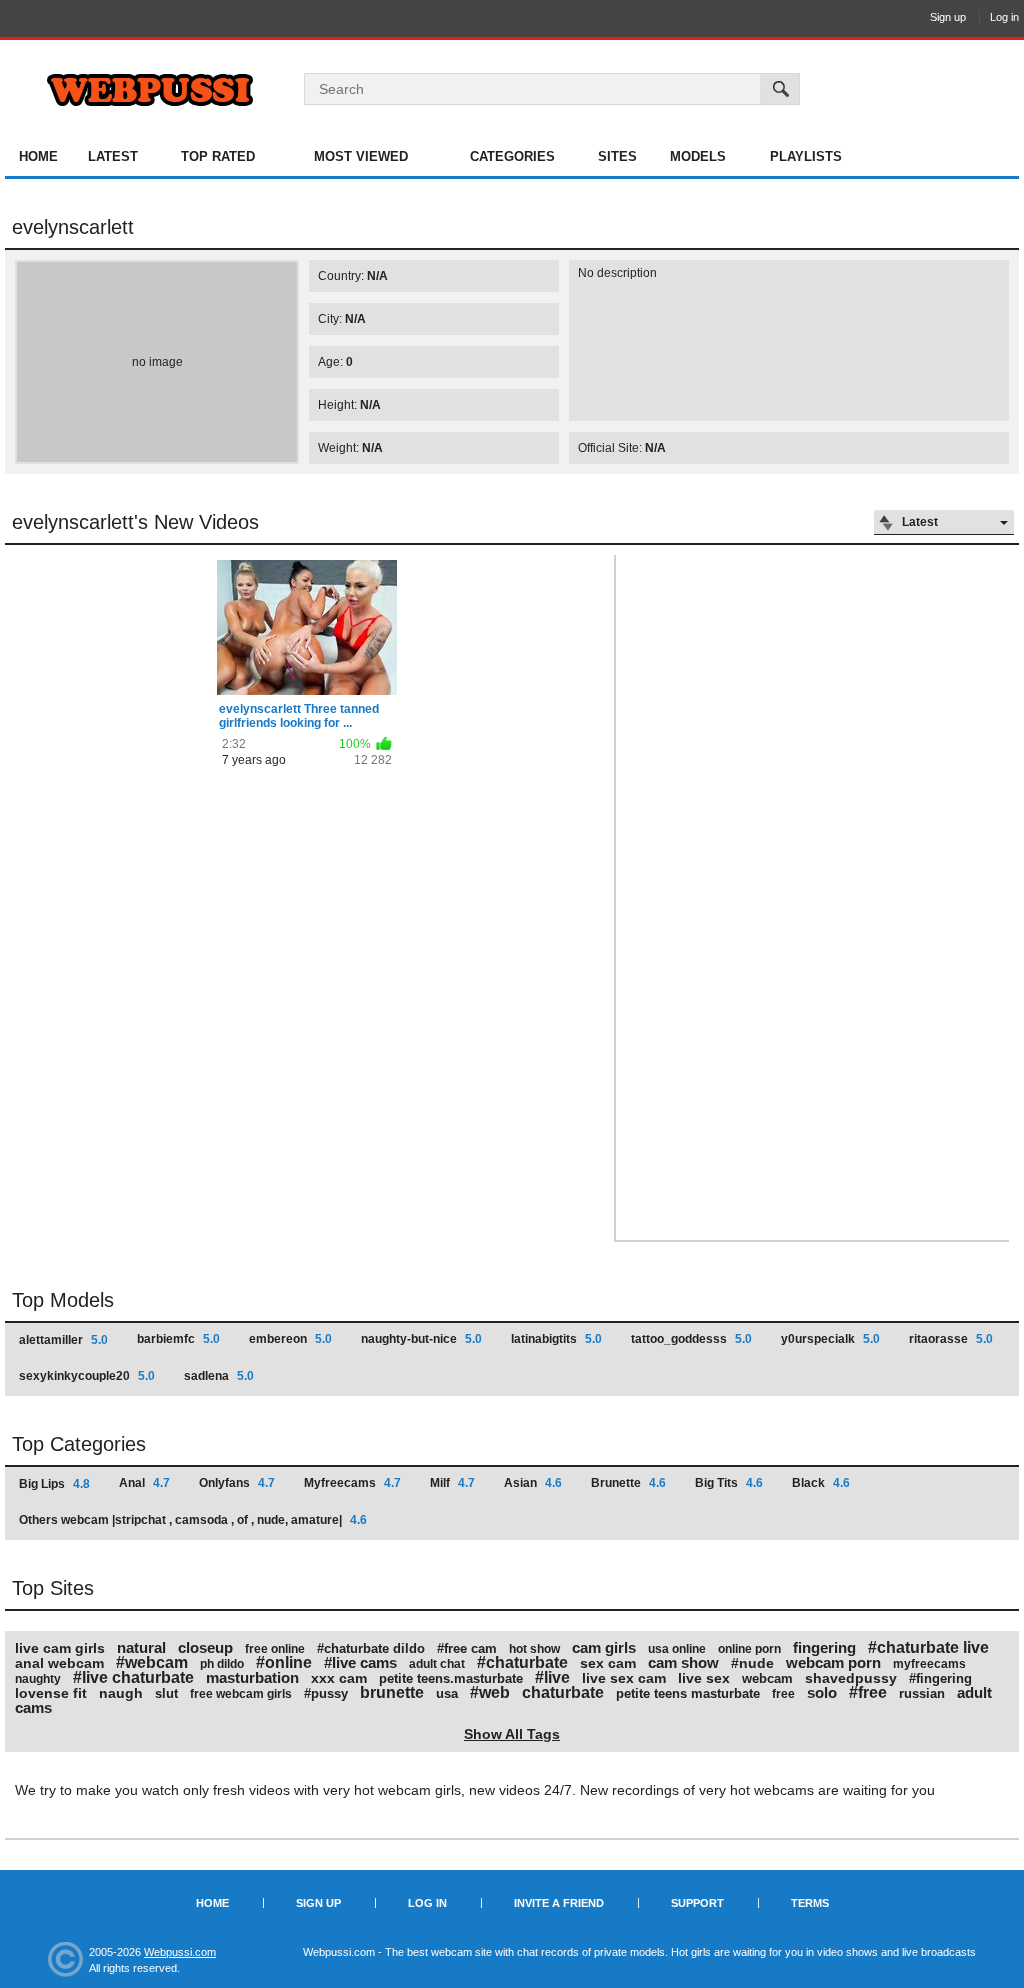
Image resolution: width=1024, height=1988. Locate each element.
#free (868, 1692)
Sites (617, 156)
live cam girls (60, 1648)
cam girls (604, 1647)
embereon (290, 1339)
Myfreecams (352, 1483)
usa (447, 1693)
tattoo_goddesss (691, 1339)
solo (822, 1692)
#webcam (152, 1662)
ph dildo (222, 1664)
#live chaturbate (133, 1677)
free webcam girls (241, 1694)
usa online (677, 1649)
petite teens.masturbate (451, 1678)
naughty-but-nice (421, 1339)
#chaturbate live (928, 1647)
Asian (533, 1483)
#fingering (940, 1678)
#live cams (360, 1662)
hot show (534, 1649)
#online (284, 1662)
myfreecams (929, 1664)
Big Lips (54, 1484)
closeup (205, 1647)
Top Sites (53, 1588)
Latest (113, 156)
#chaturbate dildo (371, 1648)
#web (490, 1692)
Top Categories (79, 1444)
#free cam (467, 1648)
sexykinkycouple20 (87, 1376)
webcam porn (833, 1662)
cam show (683, 1662)
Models (698, 156)
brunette (392, 1692)
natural (141, 1647)
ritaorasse (951, 1339)
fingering (824, 1647)
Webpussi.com (180, 1952)
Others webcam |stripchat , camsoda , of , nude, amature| (193, 1520)
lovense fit (51, 1693)
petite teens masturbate (688, 1693)
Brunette (628, 1483)
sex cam (608, 1663)
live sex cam (624, 1678)
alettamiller (63, 1340)
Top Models (63, 1300)
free (783, 1694)
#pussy (326, 1693)
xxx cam (339, 1678)
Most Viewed (361, 156)
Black (821, 1483)
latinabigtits (556, 1339)
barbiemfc (178, 1339)
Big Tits (729, 1483)
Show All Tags (512, 1734)
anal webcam (59, 1663)
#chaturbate (522, 1662)
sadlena (219, 1376)
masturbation (252, 1677)
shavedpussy (851, 1678)
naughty (38, 1679)
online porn (749, 1649)
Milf (452, 1483)
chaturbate (563, 1692)
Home (38, 156)
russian (922, 1693)
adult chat (437, 1664)
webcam (767, 1678)
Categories (512, 156)
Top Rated (218, 156)
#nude (752, 1663)
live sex (704, 1678)
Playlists (806, 156)
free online (275, 1649)
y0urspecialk (830, 1339)
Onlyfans (237, 1483)
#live (552, 1677)
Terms (810, 1903)
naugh (121, 1693)
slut (166, 1693)
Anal (144, 1483)
